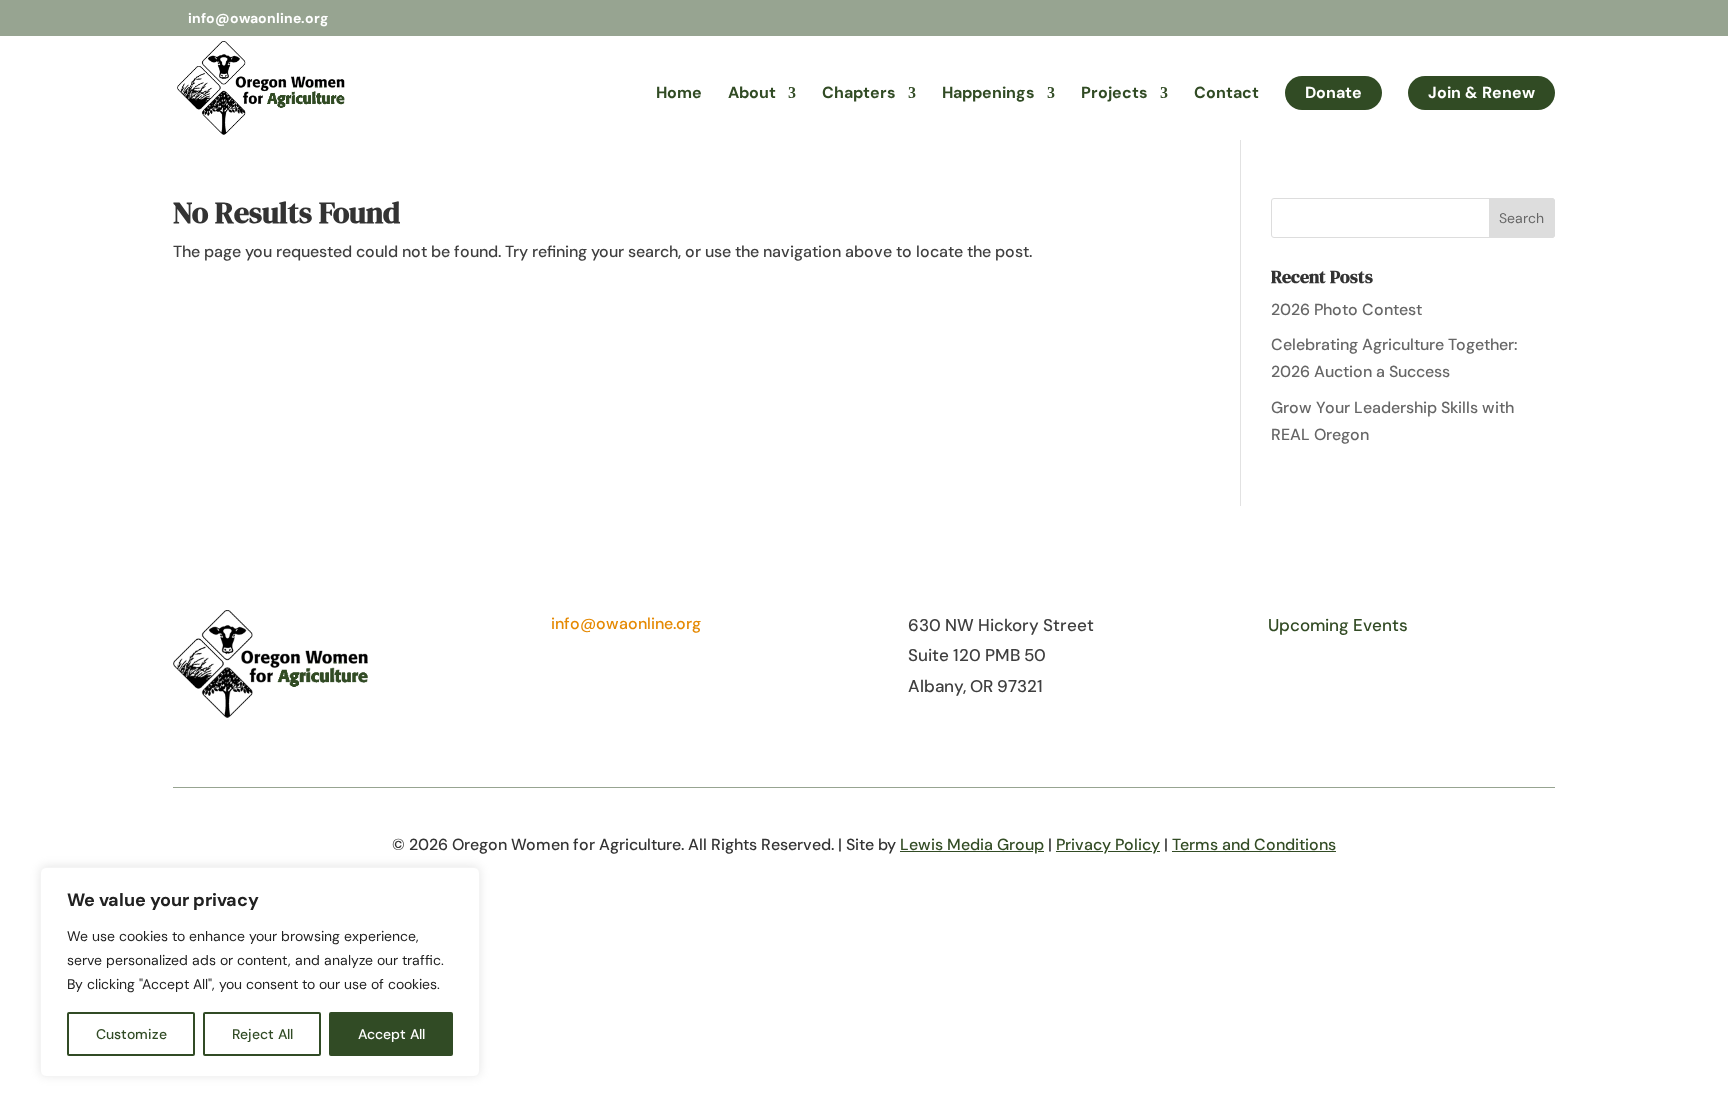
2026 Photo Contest (1346, 309)
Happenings (988, 94)
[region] (260, 972)
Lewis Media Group (972, 844)
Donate (1333, 92)
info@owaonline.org (626, 623)
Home (679, 94)
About (752, 94)
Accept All (391, 1034)
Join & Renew (1481, 92)
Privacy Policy (1108, 844)
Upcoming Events (1338, 625)
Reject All (262, 1034)
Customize (131, 1034)
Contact (1226, 94)
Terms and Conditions (1254, 844)
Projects (1114, 94)
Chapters (859, 94)
